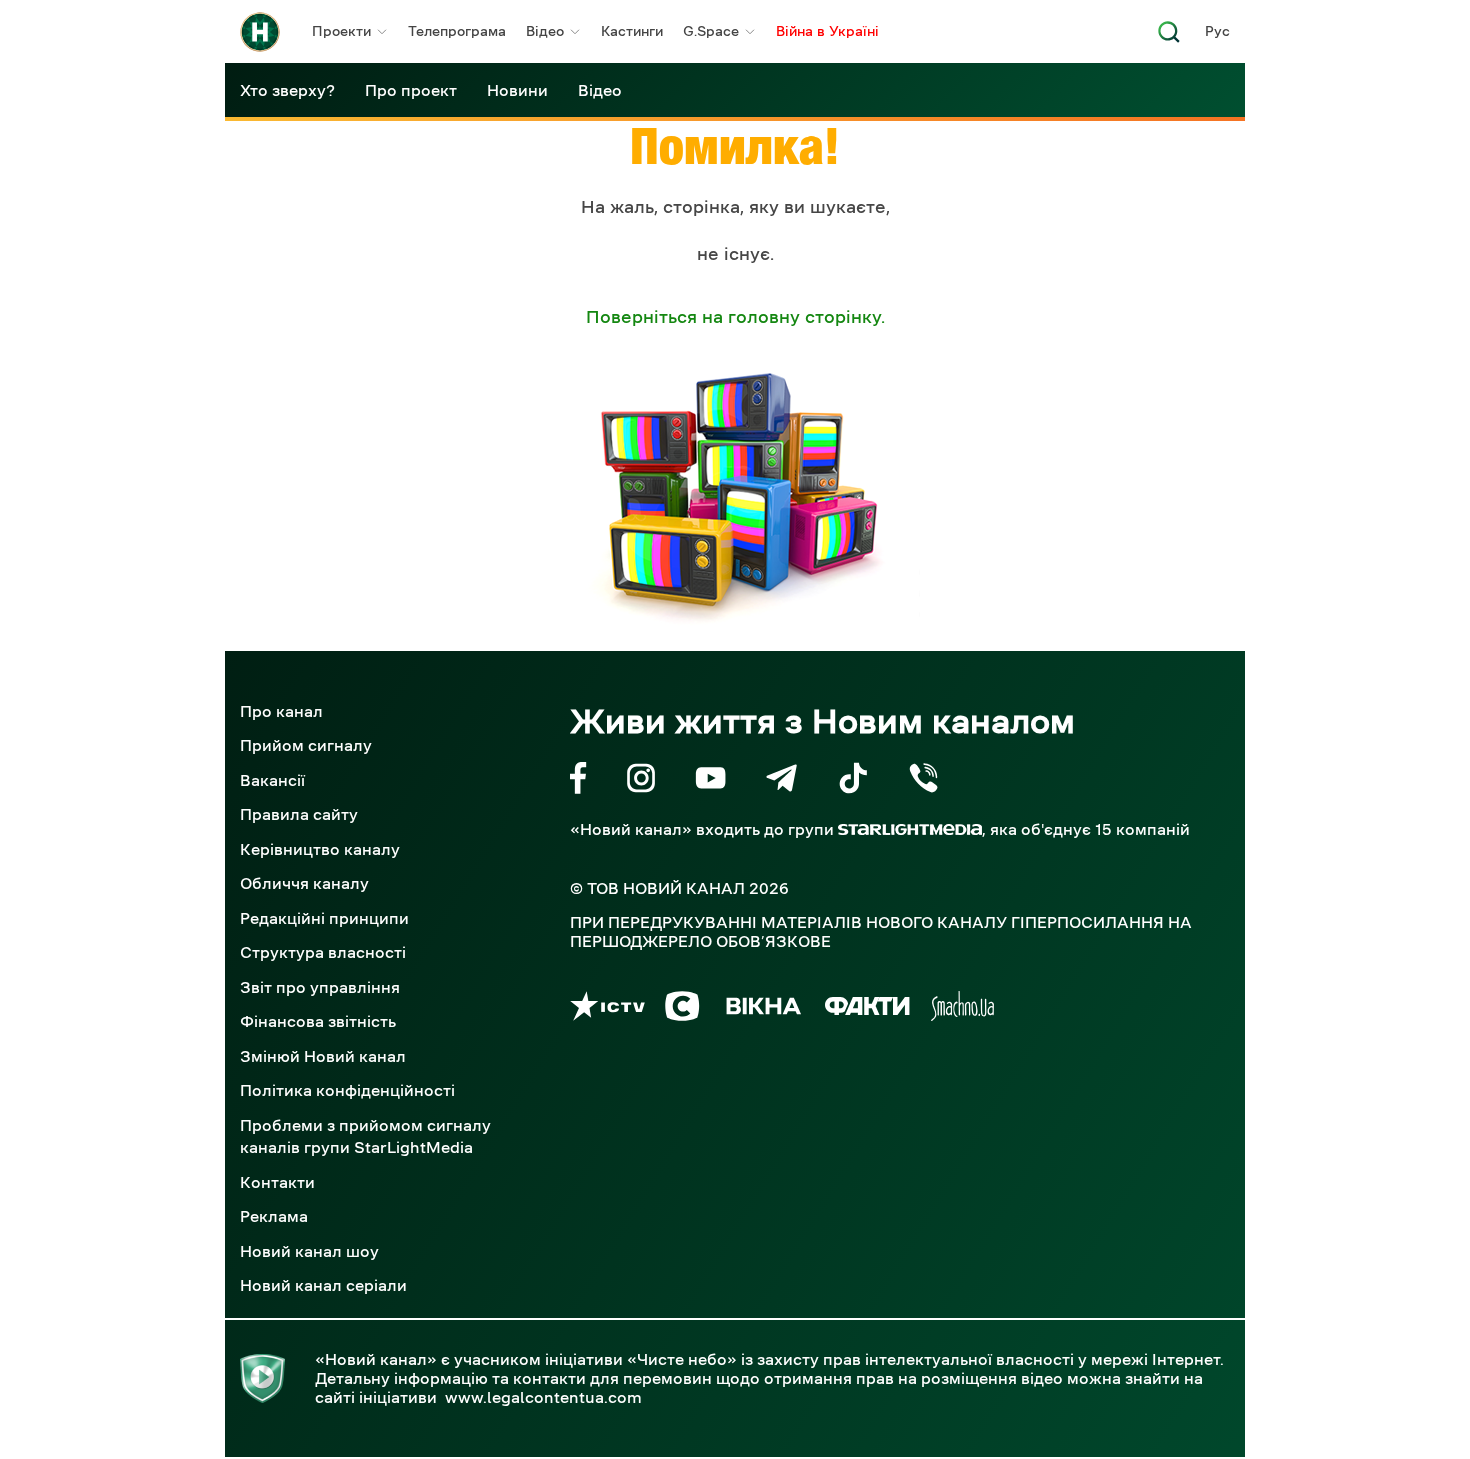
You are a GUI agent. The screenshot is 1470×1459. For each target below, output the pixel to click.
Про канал (281, 711)
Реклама (274, 1216)
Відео (545, 31)
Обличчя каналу (304, 883)
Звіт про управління (320, 987)
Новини (517, 90)
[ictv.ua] (607, 1009)
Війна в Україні (827, 31)
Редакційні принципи (324, 918)
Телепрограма (457, 31)
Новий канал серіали (323, 1285)
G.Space (711, 31)
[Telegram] (781, 781)
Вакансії (272, 780)
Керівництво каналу (320, 849)
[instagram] (641, 781)
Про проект (411, 90)
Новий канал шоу (309, 1251)
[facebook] (578, 781)
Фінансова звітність (318, 1021)
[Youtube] (710, 781)
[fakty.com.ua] (867, 1009)
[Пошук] (1169, 37)
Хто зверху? (287, 90)
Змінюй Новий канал (323, 1056)
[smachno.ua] (962, 1009)
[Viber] (923, 781)
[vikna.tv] (762, 1009)
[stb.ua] (682, 1009)
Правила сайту (299, 814)
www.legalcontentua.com (543, 1397)
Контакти (277, 1182)
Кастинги (632, 31)
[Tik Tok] (853, 781)
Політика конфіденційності (347, 1090)
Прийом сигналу (306, 745)
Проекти (341, 31)
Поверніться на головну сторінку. (735, 317)
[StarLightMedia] (910, 829)
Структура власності (323, 952)
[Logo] (260, 32)
